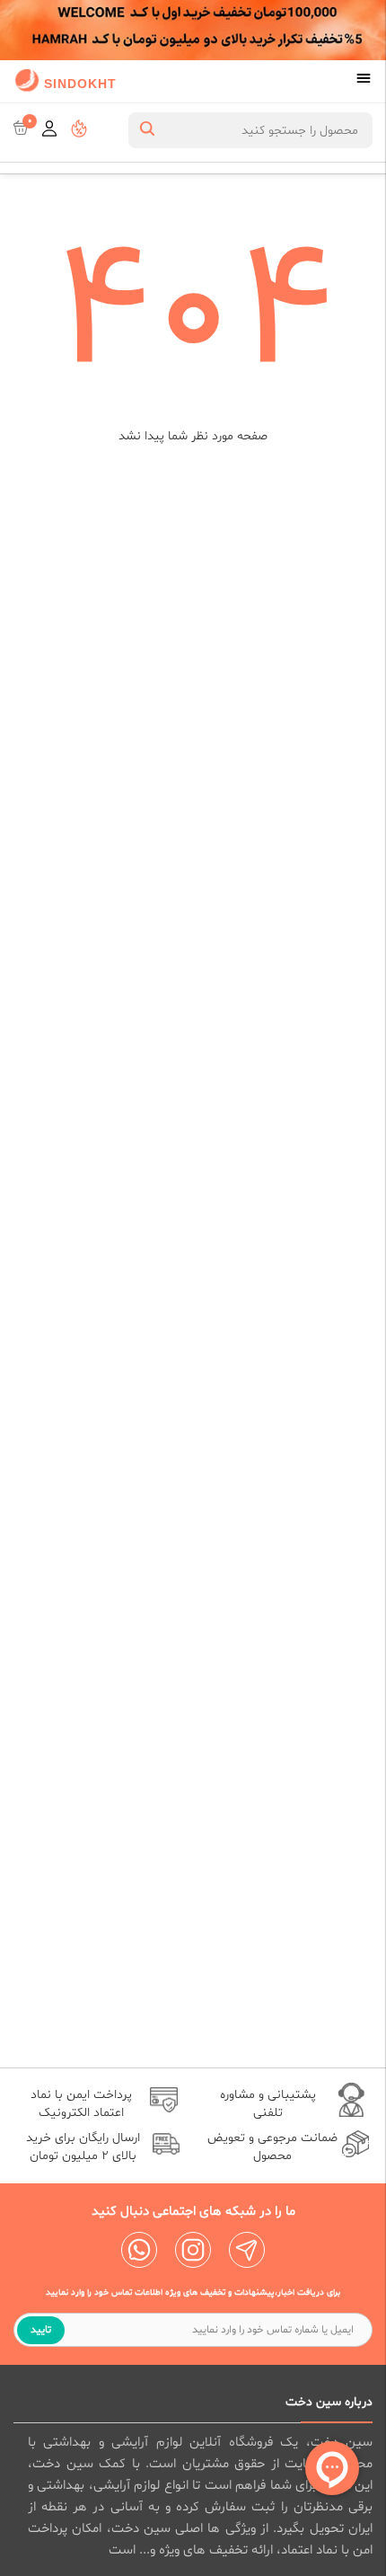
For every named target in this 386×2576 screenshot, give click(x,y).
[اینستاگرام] (193, 2250)
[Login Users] (49, 130)
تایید (41, 2330)
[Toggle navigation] (364, 80)
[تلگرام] (247, 2250)
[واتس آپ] (139, 2250)
